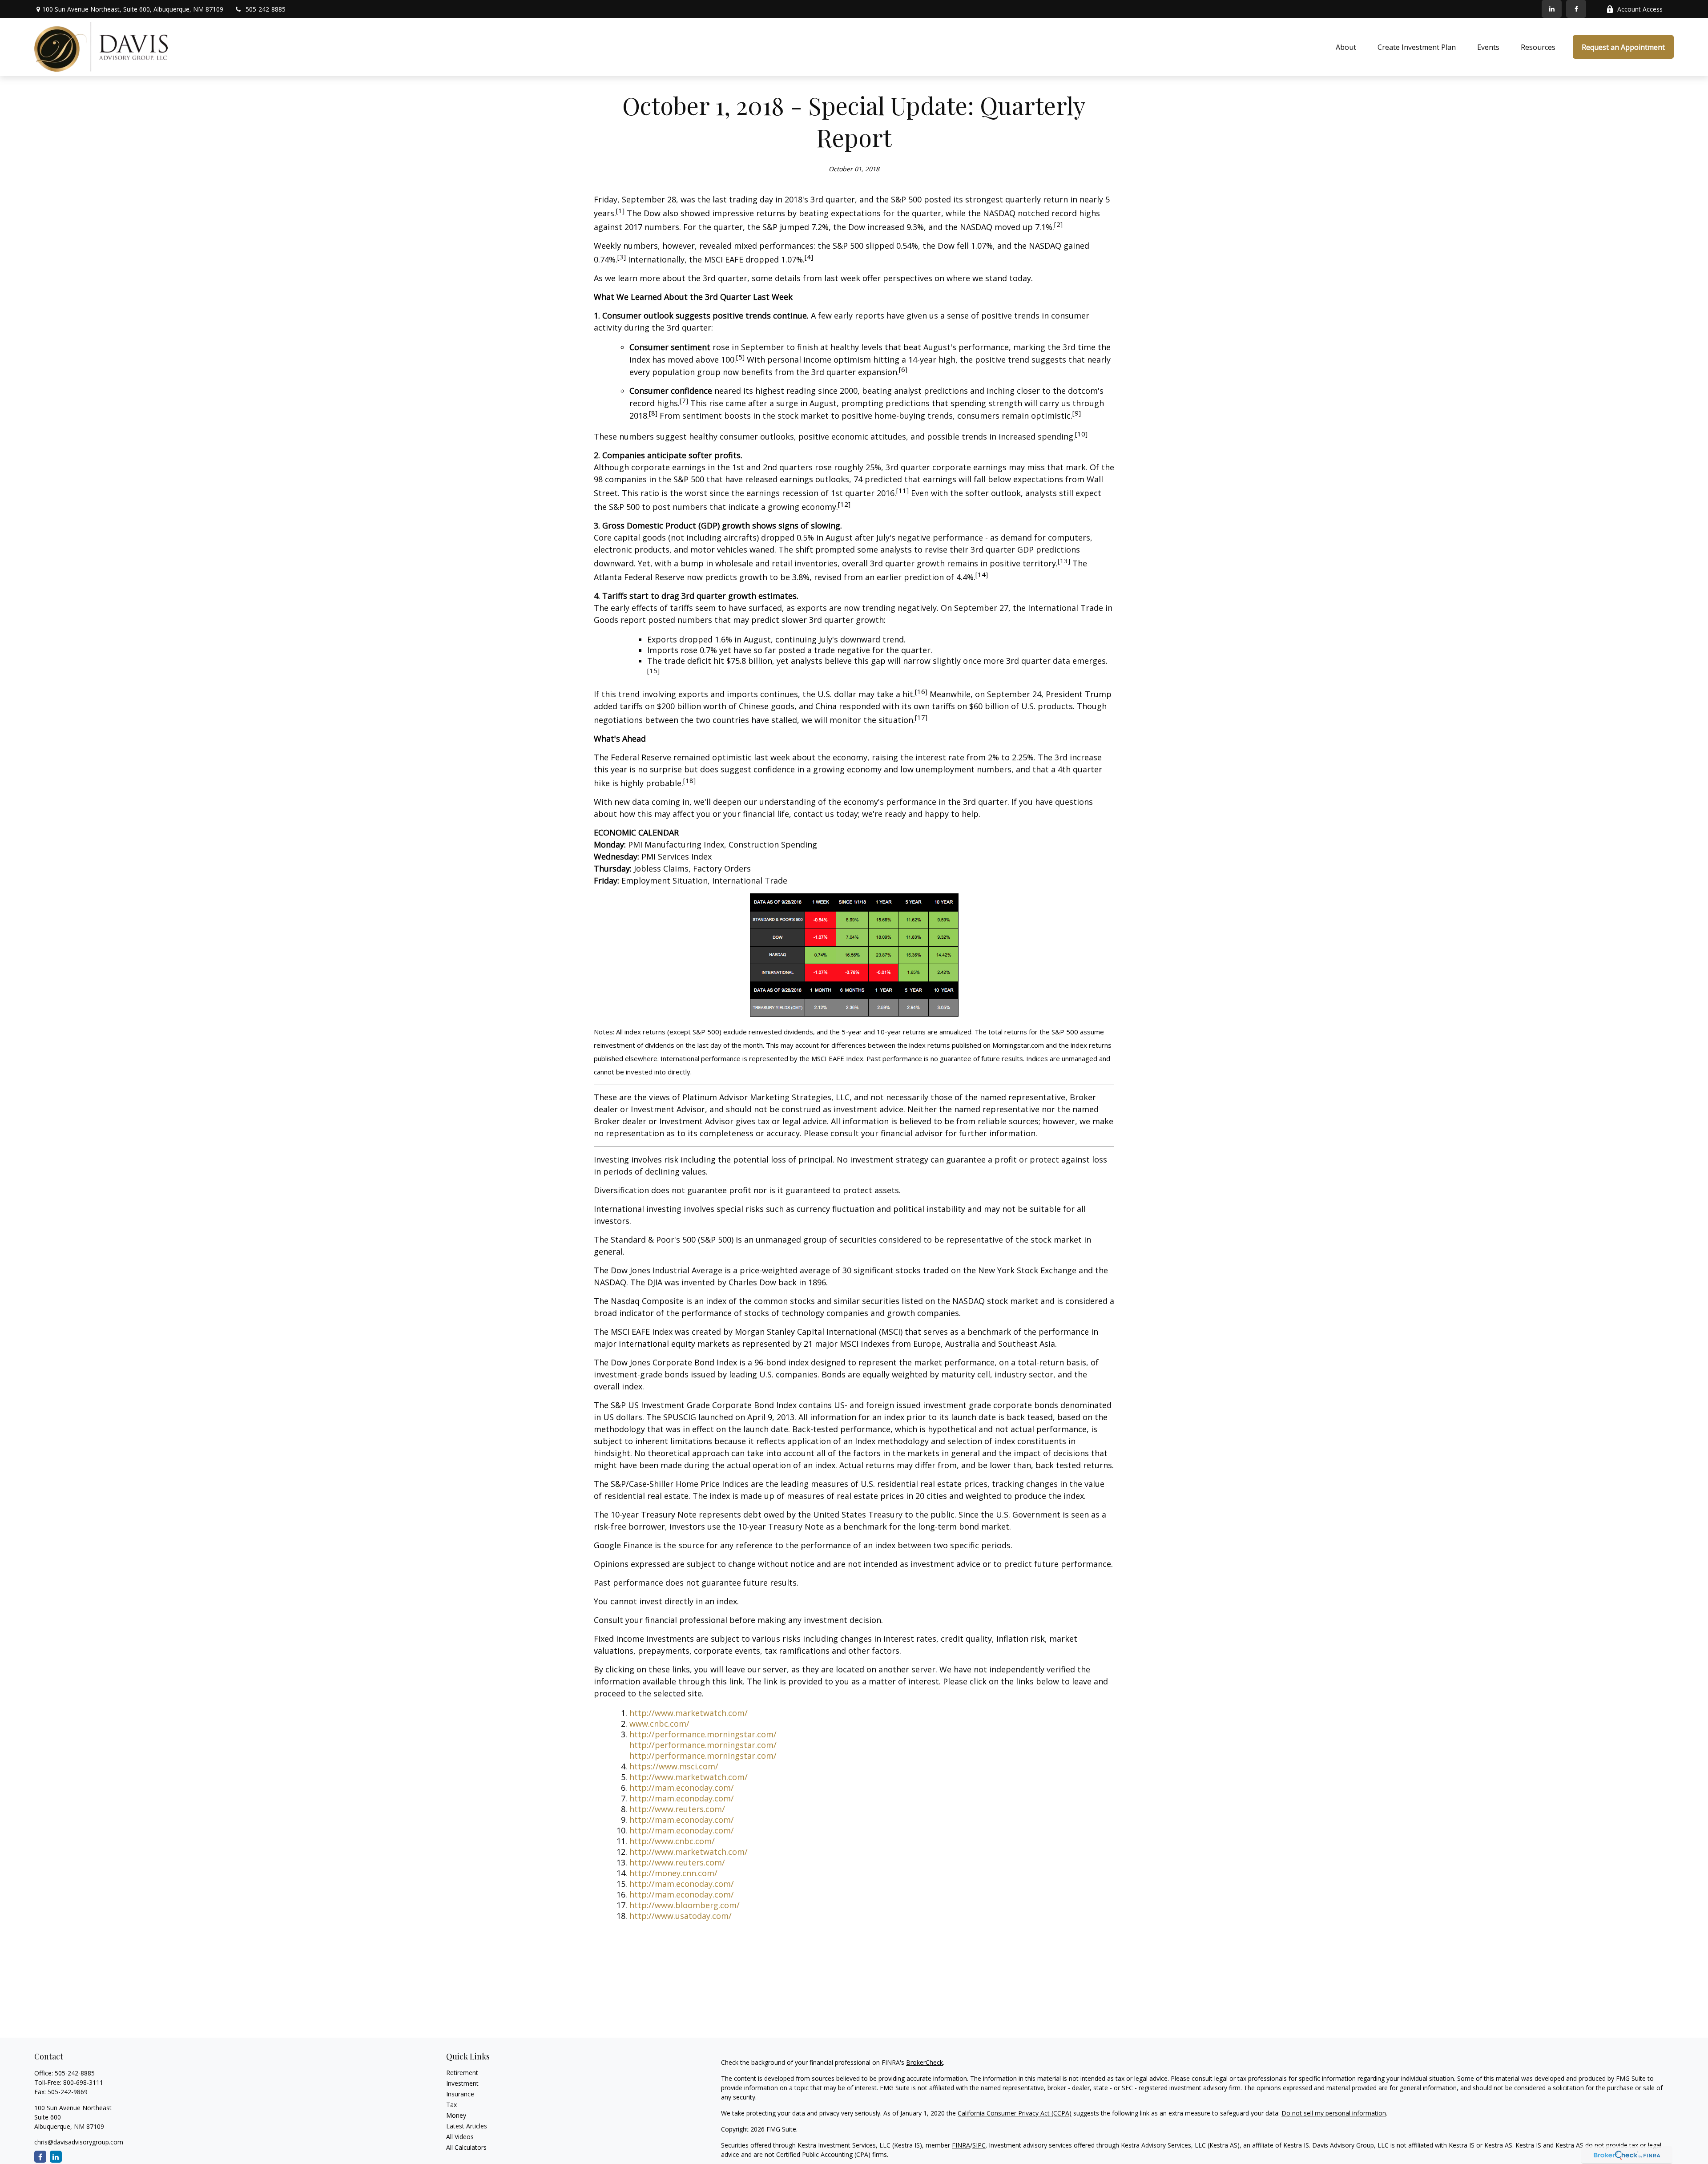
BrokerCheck (924, 2062)
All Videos (460, 2137)
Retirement (462, 2073)
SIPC (979, 2145)
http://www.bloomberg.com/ (685, 1905)
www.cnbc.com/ (659, 1724)
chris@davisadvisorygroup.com (79, 2142)
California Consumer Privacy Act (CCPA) (1015, 2113)
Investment (462, 2083)
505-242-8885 (266, 9)
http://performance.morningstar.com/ (703, 1734)
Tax (451, 2105)
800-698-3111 (83, 2082)
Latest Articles (467, 2126)
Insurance (460, 2094)
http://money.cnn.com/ (673, 1873)
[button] (1346, 47)
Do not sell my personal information (1334, 2113)
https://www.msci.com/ (674, 1766)
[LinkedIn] (1552, 9)
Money (456, 2115)
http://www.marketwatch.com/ (689, 1713)
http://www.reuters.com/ (677, 1809)
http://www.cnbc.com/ (672, 1841)
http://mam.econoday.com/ (682, 1788)
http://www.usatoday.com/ (681, 1916)
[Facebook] (1576, 9)
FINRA (961, 2145)
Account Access (1640, 9)
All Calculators (466, 2147)
